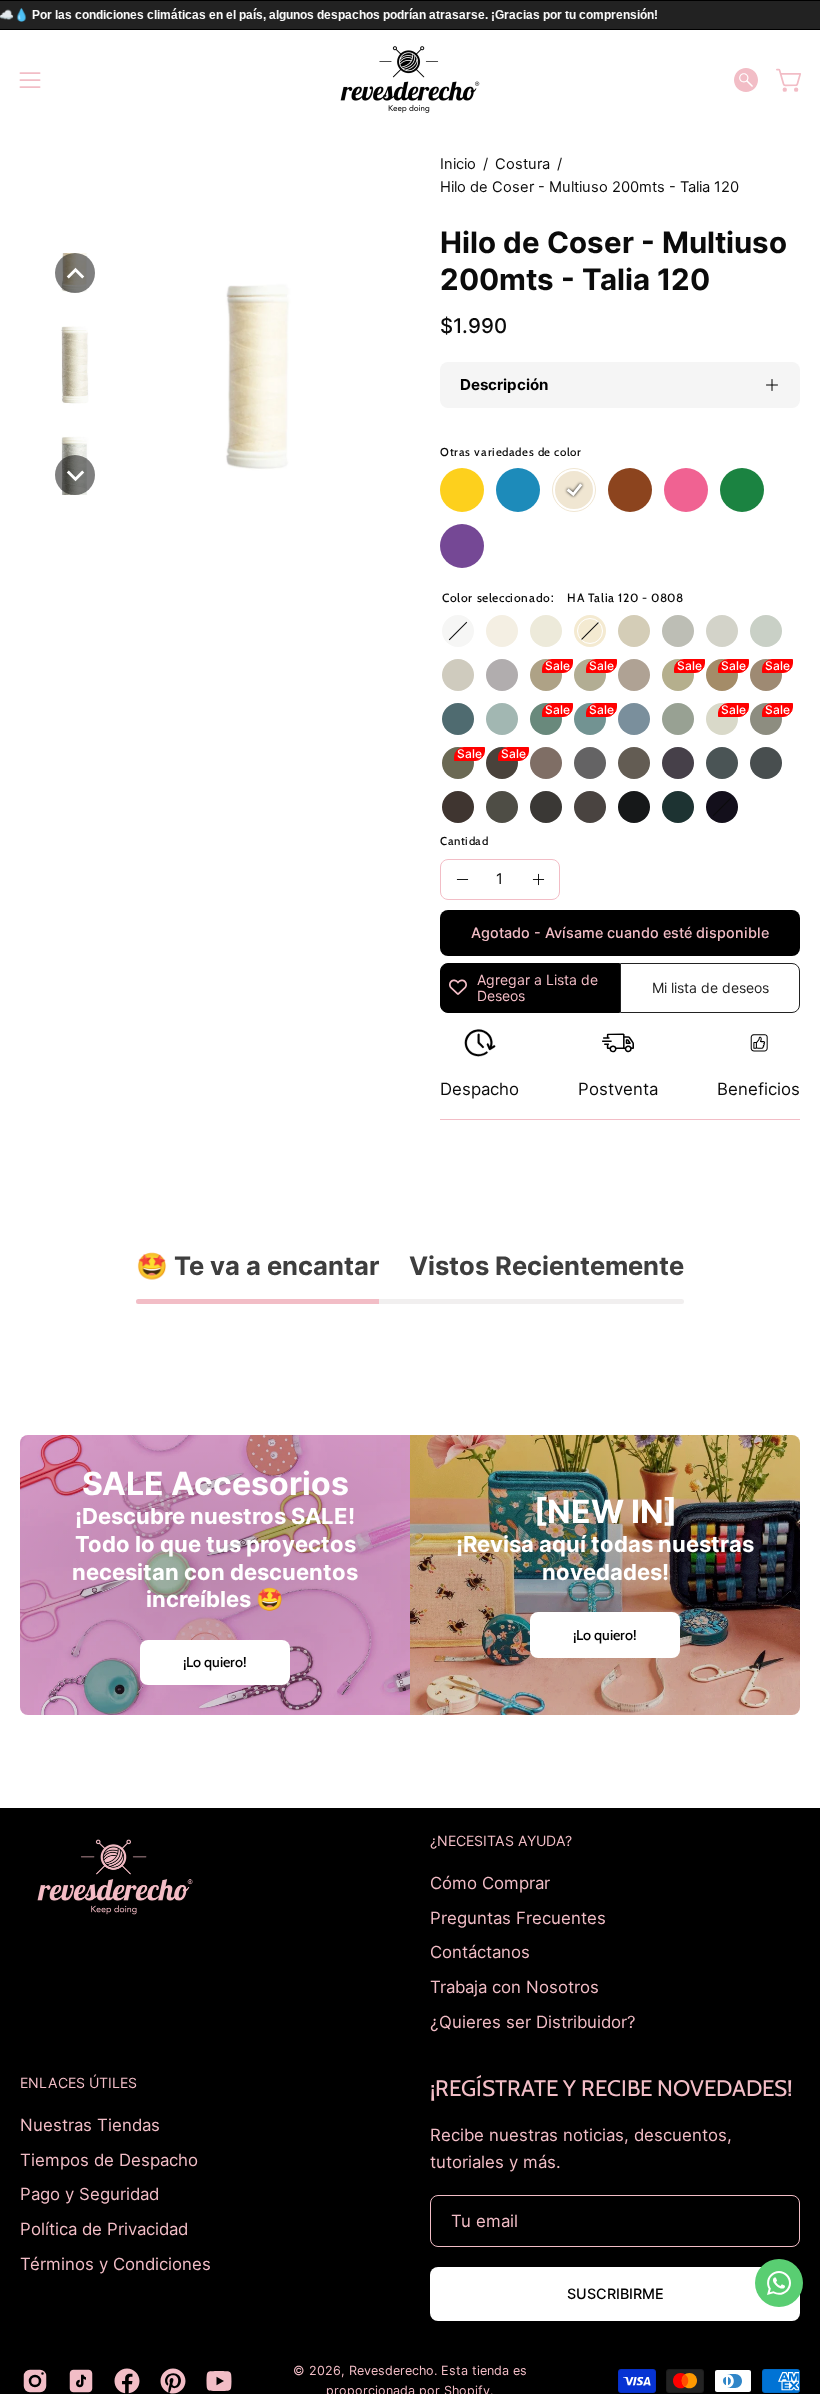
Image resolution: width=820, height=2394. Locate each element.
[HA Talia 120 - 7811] (590, 719)
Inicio (458, 164)
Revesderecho (391, 2370)
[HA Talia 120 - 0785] (502, 675)
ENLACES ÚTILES (78, 2082)
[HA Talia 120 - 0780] (722, 631)
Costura (522, 164)
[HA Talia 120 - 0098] (546, 631)
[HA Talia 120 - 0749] (546, 719)
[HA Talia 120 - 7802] (678, 719)
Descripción (504, 384)
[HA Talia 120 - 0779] (546, 807)
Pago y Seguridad (89, 2194)
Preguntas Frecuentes (518, 1917)
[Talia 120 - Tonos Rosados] (686, 490)
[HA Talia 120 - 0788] (458, 807)
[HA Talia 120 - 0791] (766, 719)
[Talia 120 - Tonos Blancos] (574, 490)
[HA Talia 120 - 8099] (458, 675)
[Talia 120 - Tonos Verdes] (742, 490)
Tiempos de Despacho (109, 2160)
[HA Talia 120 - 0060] (502, 631)
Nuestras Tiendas (90, 2125)
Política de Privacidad (104, 2229)
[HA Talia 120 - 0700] (458, 631)
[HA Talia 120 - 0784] (634, 675)
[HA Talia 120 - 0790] (678, 675)
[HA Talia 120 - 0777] (766, 675)
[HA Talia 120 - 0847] (766, 763)
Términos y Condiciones (115, 2263)
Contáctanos (480, 1952)
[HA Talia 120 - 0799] (634, 807)
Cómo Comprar (490, 1883)
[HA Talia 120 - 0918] (678, 631)
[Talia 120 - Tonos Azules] (518, 490)
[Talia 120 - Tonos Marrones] (630, 490)
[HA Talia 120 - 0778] (502, 763)
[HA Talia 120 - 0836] (678, 807)
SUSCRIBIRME (615, 2293)
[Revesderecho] (410, 79)
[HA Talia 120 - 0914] (590, 675)
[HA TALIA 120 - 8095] (458, 719)
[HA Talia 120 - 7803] (634, 719)
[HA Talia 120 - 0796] (634, 763)
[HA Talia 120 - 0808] (590, 631)
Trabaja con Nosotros (514, 1986)
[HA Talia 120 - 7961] (502, 807)
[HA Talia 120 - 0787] (678, 763)
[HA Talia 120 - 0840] (722, 675)
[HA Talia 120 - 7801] (722, 719)
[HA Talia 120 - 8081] (546, 675)
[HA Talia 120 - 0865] (722, 807)
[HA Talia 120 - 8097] (634, 631)
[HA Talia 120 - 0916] (546, 763)
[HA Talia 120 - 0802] (766, 631)
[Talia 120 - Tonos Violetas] (462, 546)
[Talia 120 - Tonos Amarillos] (462, 490)
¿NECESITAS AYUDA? (501, 1840)
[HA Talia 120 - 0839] (590, 807)
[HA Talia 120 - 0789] (722, 763)
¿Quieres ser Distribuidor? (533, 2021)
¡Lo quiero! (215, 1662)
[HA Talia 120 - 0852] (458, 763)
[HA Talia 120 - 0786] (590, 763)
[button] (746, 80)
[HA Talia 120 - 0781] (502, 719)
